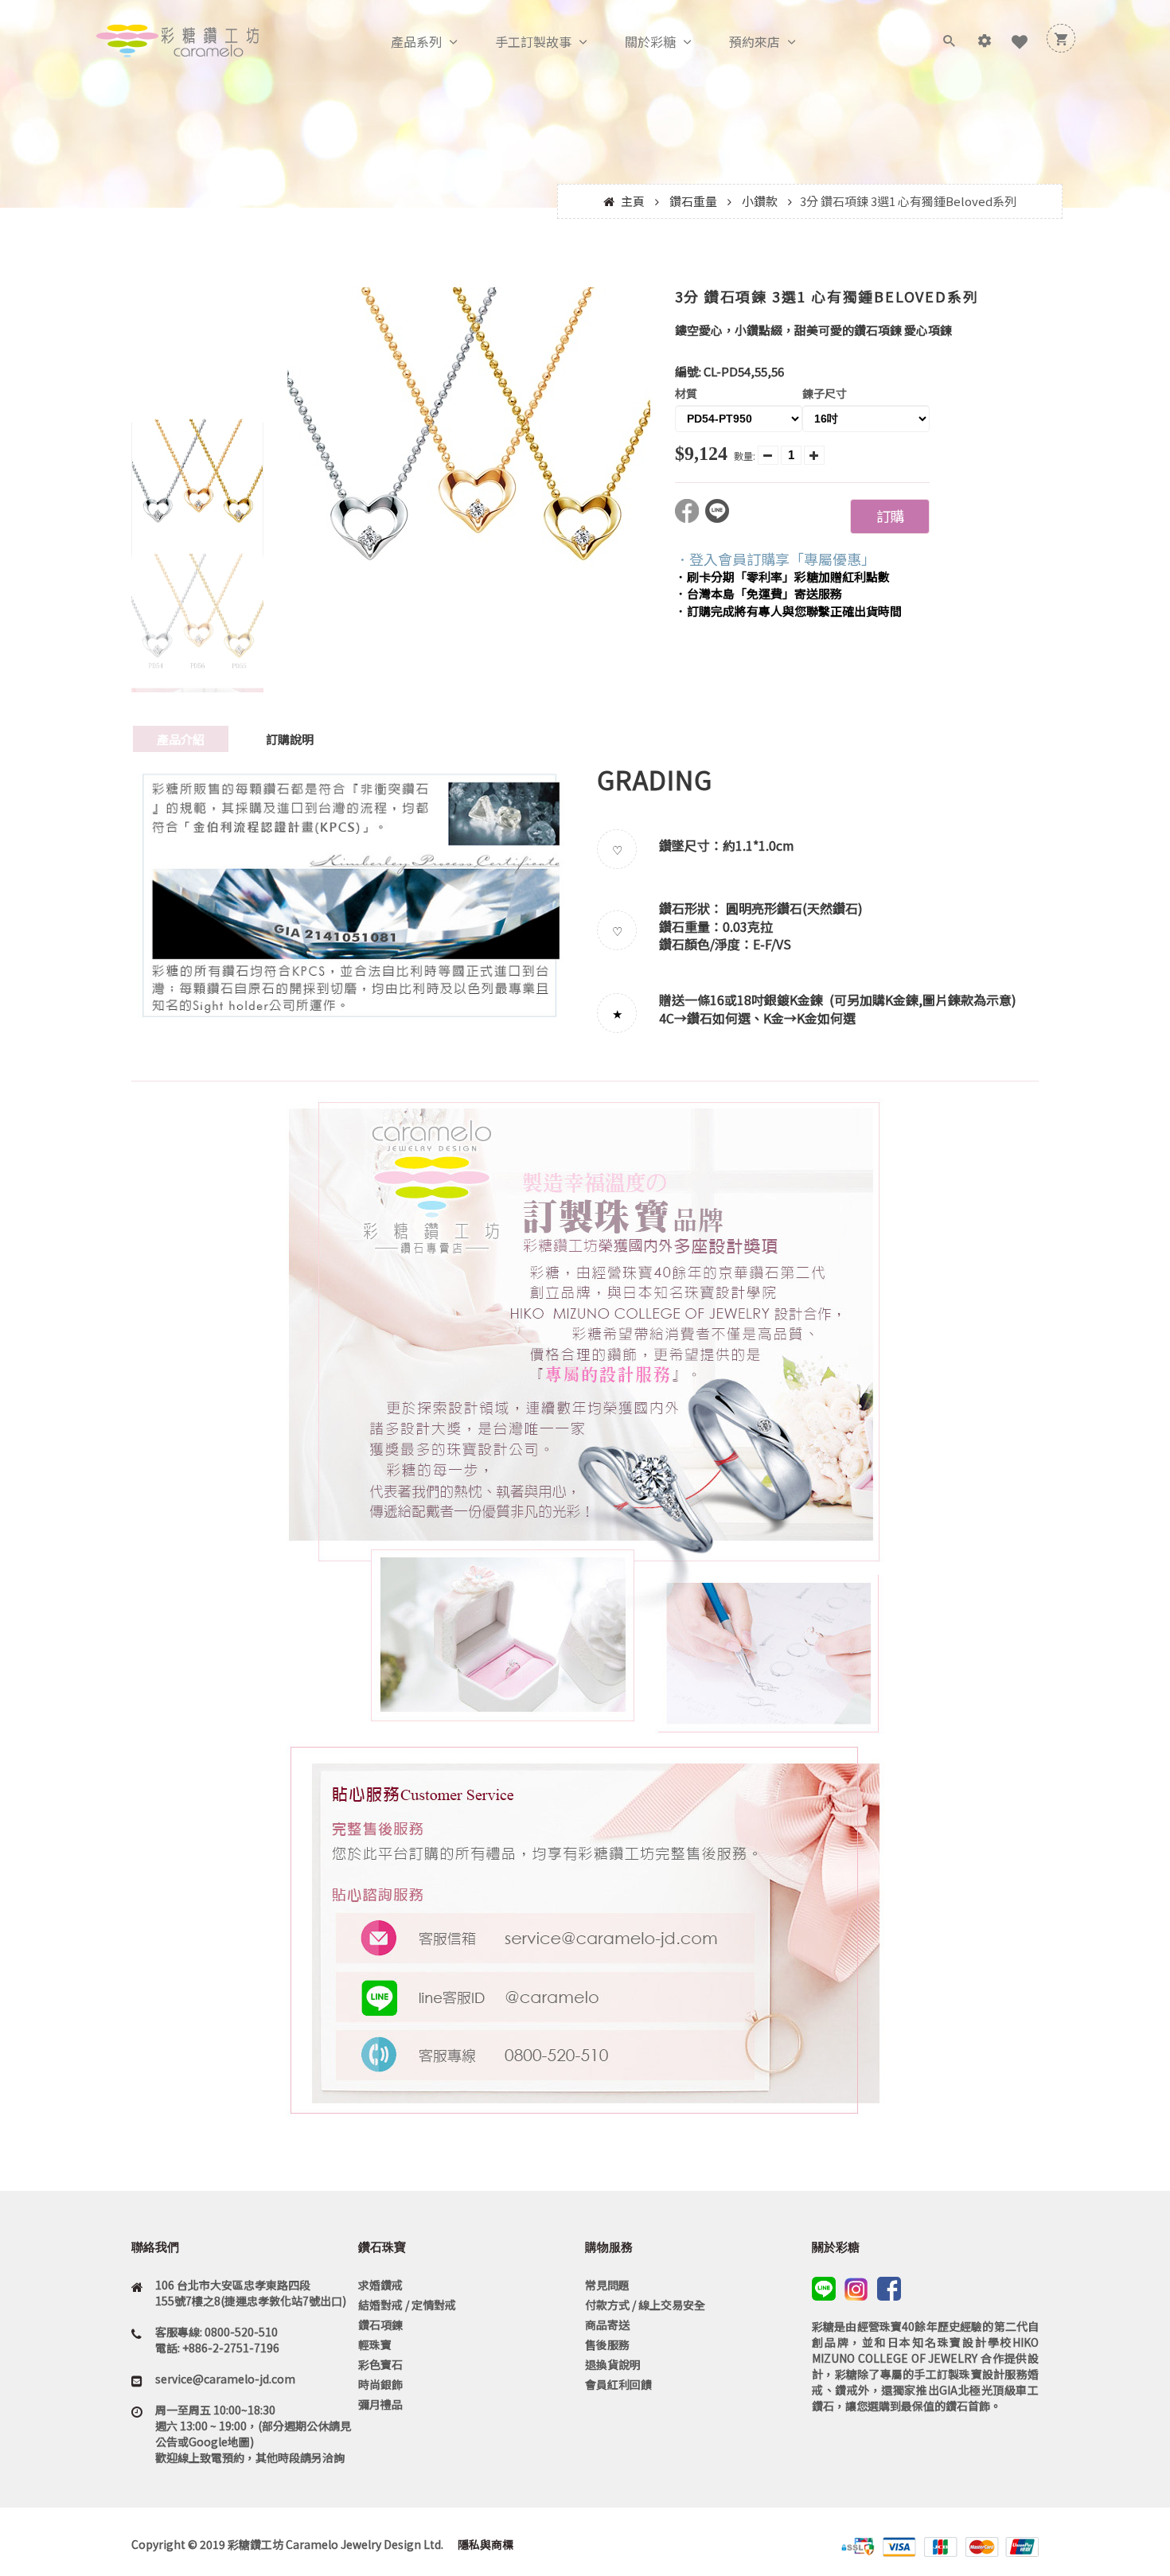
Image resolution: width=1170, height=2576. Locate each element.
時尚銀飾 (380, 2384)
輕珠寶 (375, 2344)
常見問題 (607, 2285)
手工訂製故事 (533, 41)
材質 (686, 393)
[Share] (690, 518)
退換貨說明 (613, 2364)
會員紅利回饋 (618, 2384)
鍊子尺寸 (825, 393)
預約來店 (755, 41)
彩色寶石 (380, 2364)
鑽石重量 (693, 201)
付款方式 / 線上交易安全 (645, 2305)
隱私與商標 (484, 2544)
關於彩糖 (650, 41)
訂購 (890, 516)
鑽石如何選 (719, 1018)
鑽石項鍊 (380, 2325)
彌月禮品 (380, 2404)
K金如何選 (826, 1018)
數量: (745, 456)
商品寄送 (607, 2325)
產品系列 (416, 41)
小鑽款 (760, 201)
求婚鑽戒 (380, 2285)
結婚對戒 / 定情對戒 (407, 2305)
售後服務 (607, 2344)
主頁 (633, 201)
